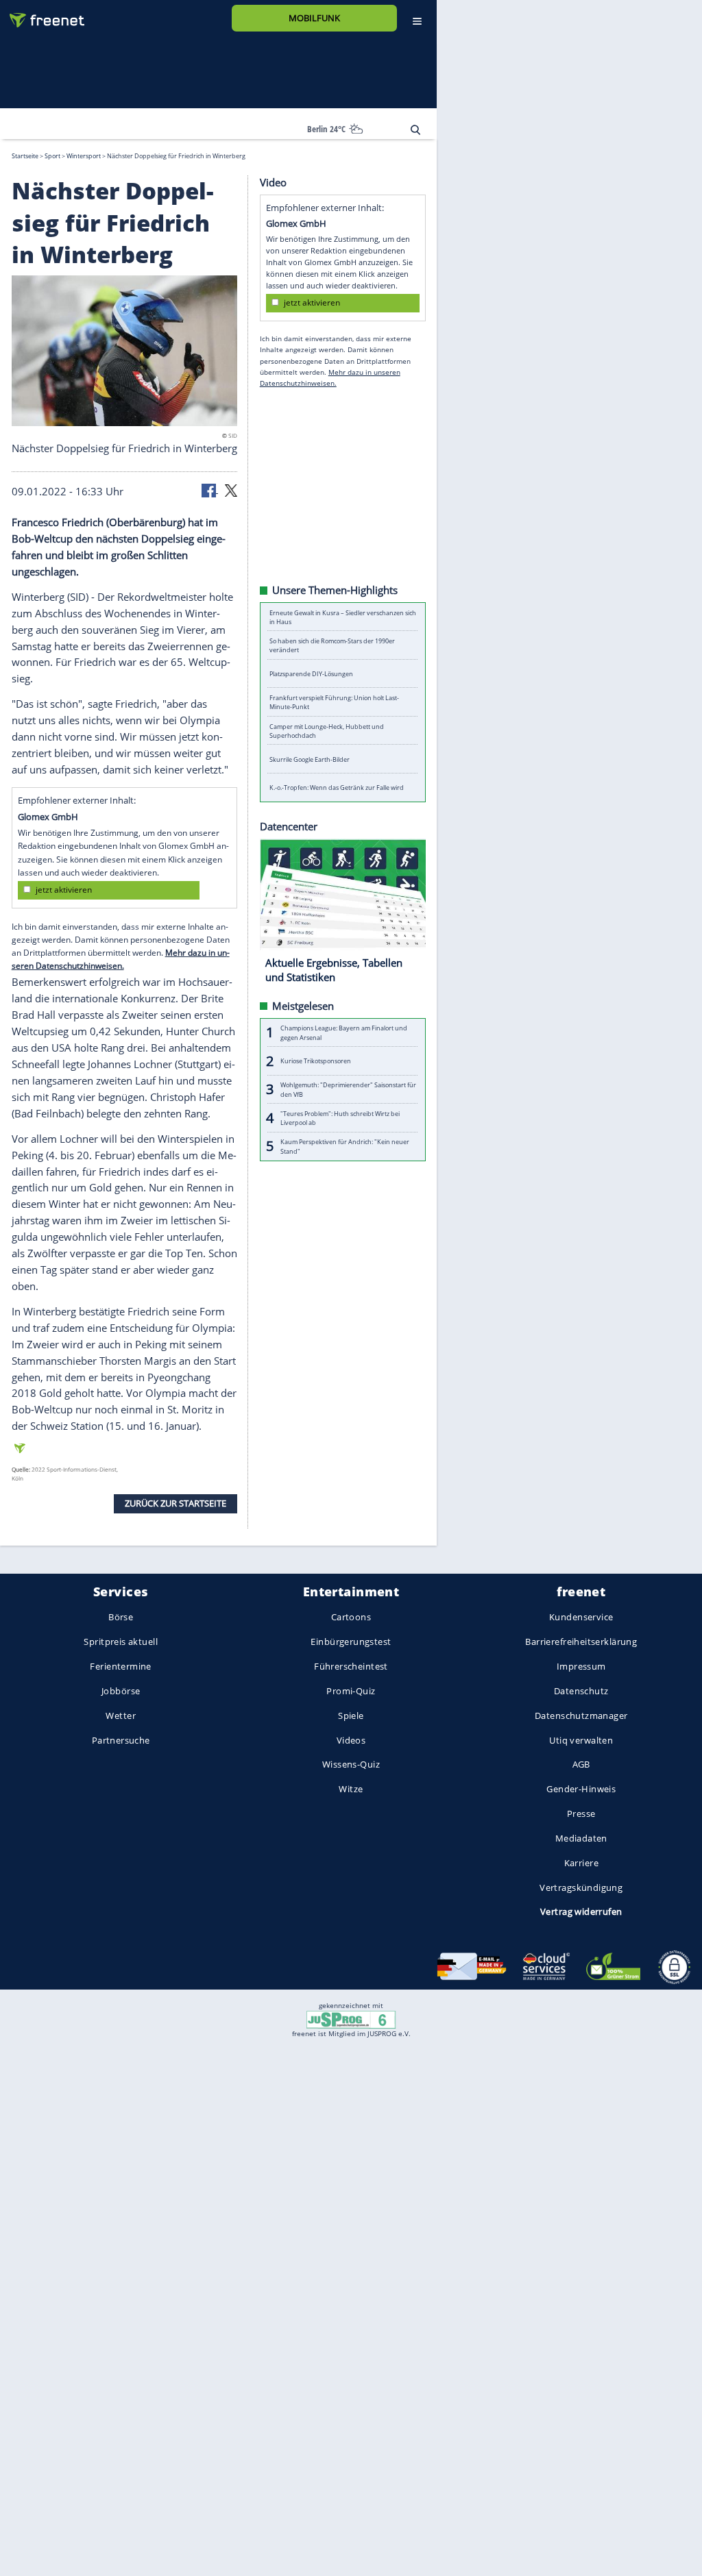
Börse (121, 1617)
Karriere (581, 1862)
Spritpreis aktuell (120, 1642)
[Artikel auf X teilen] (231, 489)
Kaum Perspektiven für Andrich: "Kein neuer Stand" (345, 1146)
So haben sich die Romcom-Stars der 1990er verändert (332, 645)
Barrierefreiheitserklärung (581, 1642)
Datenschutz (581, 1691)
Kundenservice (581, 1617)
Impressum (581, 1666)
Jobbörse (121, 1691)
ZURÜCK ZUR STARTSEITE (175, 1503)
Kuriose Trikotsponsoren (316, 1061)
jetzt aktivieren (64, 890)
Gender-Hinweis (581, 1789)
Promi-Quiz (351, 1691)
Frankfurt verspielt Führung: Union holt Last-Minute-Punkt (334, 702)
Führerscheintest (351, 1666)
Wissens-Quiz (351, 1764)
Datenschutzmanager (581, 1715)
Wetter (121, 1715)
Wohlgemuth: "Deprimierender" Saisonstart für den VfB (348, 1089)
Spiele (351, 1715)
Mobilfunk (314, 18)
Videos (351, 1739)
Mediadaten (581, 1838)
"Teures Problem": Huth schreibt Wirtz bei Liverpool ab (340, 1117)
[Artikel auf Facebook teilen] (210, 489)
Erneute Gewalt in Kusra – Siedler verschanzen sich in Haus (343, 617)
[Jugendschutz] (351, 2019)
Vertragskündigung (581, 1887)
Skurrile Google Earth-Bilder (310, 759)
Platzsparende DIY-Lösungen (311, 674)
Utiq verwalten (581, 1739)
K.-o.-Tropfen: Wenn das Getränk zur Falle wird (337, 788)
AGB (581, 1764)
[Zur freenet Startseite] (42, 15)
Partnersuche (121, 1739)
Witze (351, 1789)
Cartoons (351, 1617)
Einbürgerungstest (351, 1642)
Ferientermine (120, 1666)
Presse (581, 1813)
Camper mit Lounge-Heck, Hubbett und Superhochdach (327, 730)
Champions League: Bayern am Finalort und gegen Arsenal (344, 1032)
